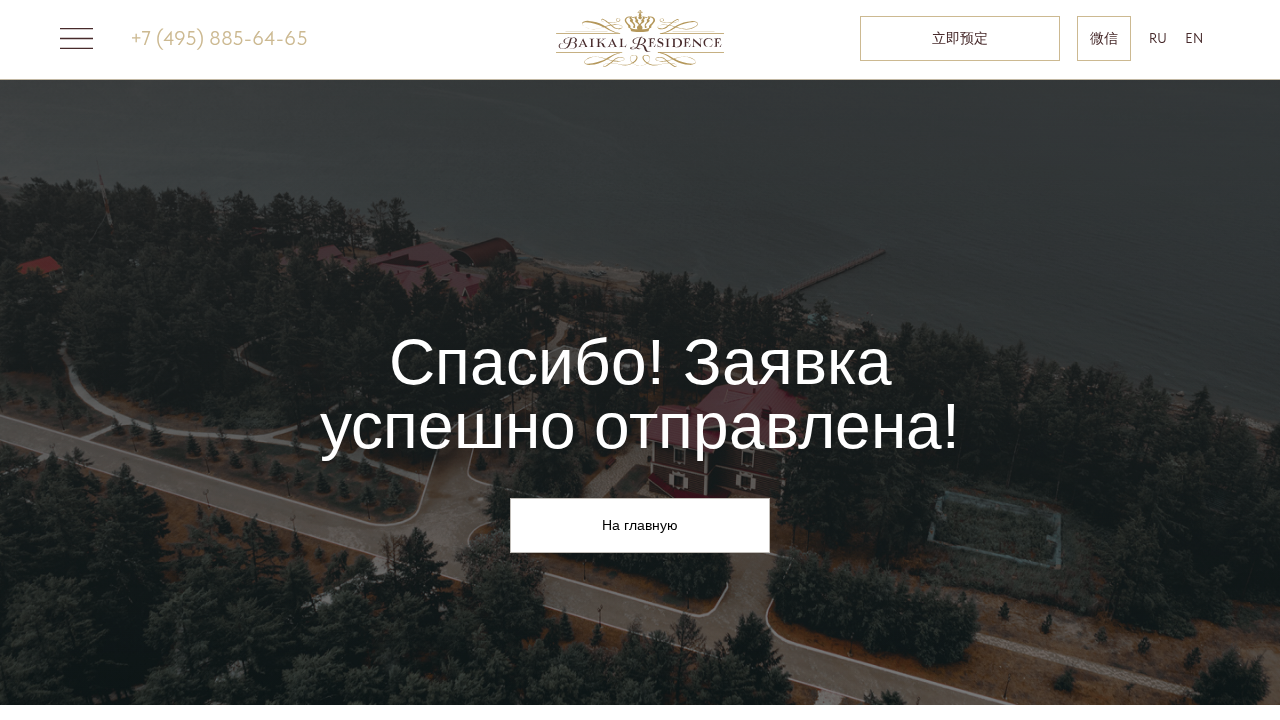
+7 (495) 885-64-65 (219, 38)
